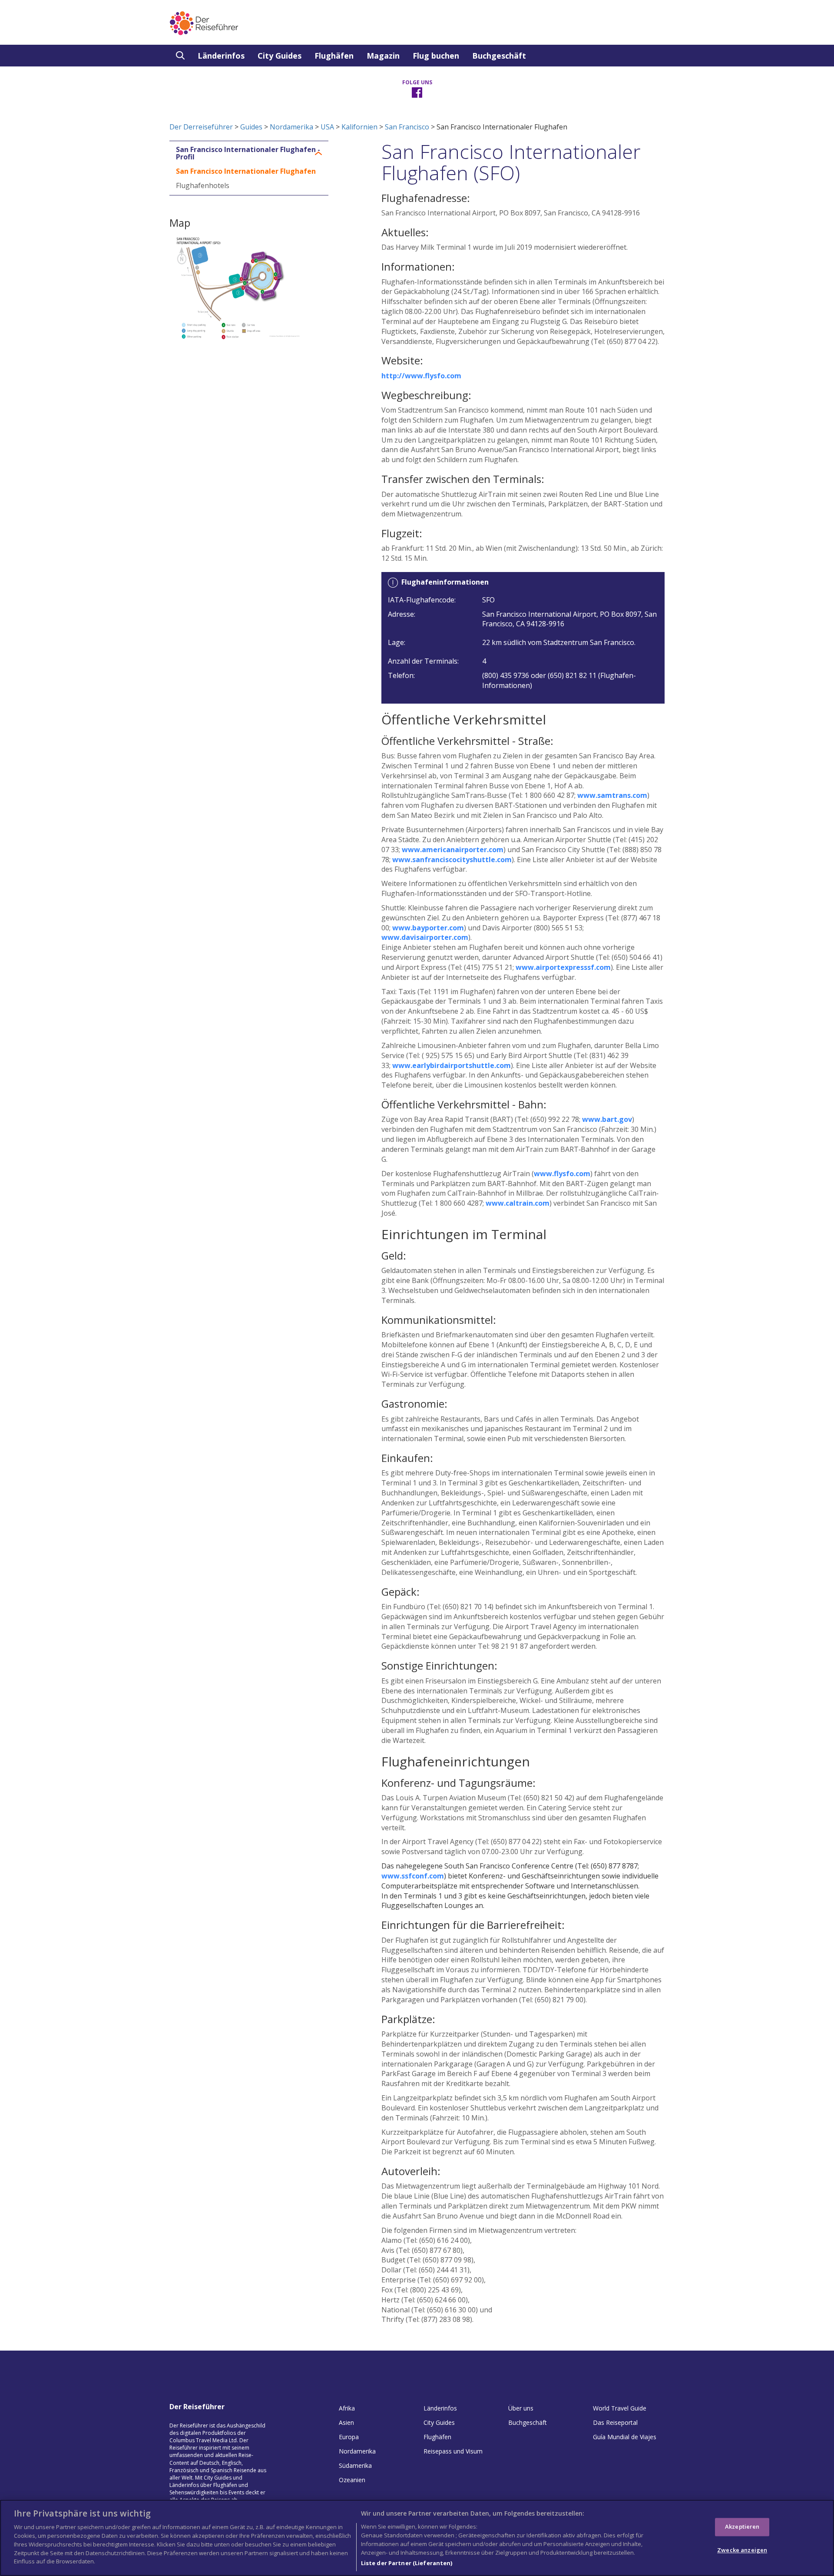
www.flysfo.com (562, 1174)
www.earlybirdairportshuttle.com (452, 1065)
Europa (349, 2437)
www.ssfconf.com (413, 1876)
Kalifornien (359, 127)
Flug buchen (436, 56)
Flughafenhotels (203, 185)
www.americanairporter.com (453, 850)
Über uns (521, 2408)
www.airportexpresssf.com (563, 967)
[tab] (249, 154)
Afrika (347, 2408)
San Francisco (407, 127)
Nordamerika (291, 127)
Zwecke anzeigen (742, 2550)
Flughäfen (334, 56)
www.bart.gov (607, 1119)
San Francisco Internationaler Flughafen (246, 171)
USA (327, 127)
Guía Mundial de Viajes (625, 2437)
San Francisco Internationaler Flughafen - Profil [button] (248, 154)
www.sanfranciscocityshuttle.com (452, 860)
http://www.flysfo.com (421, 376)
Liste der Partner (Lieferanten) (407, 2563)
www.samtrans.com (612, 795)
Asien (346, 2422)
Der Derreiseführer (201, 127)
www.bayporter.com (428, 928)
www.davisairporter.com (425, 937)
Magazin (383, 56)
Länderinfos (221, 56)
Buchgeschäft (499, 56)
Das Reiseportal (615, 2422)
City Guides (280, 56)
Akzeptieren (742, 2526)
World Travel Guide (620, 2408)
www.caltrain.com (518, 1203)
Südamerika (355, 2465)
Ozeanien (352, 2480)
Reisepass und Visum (453, 2451)
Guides (251, 127)
